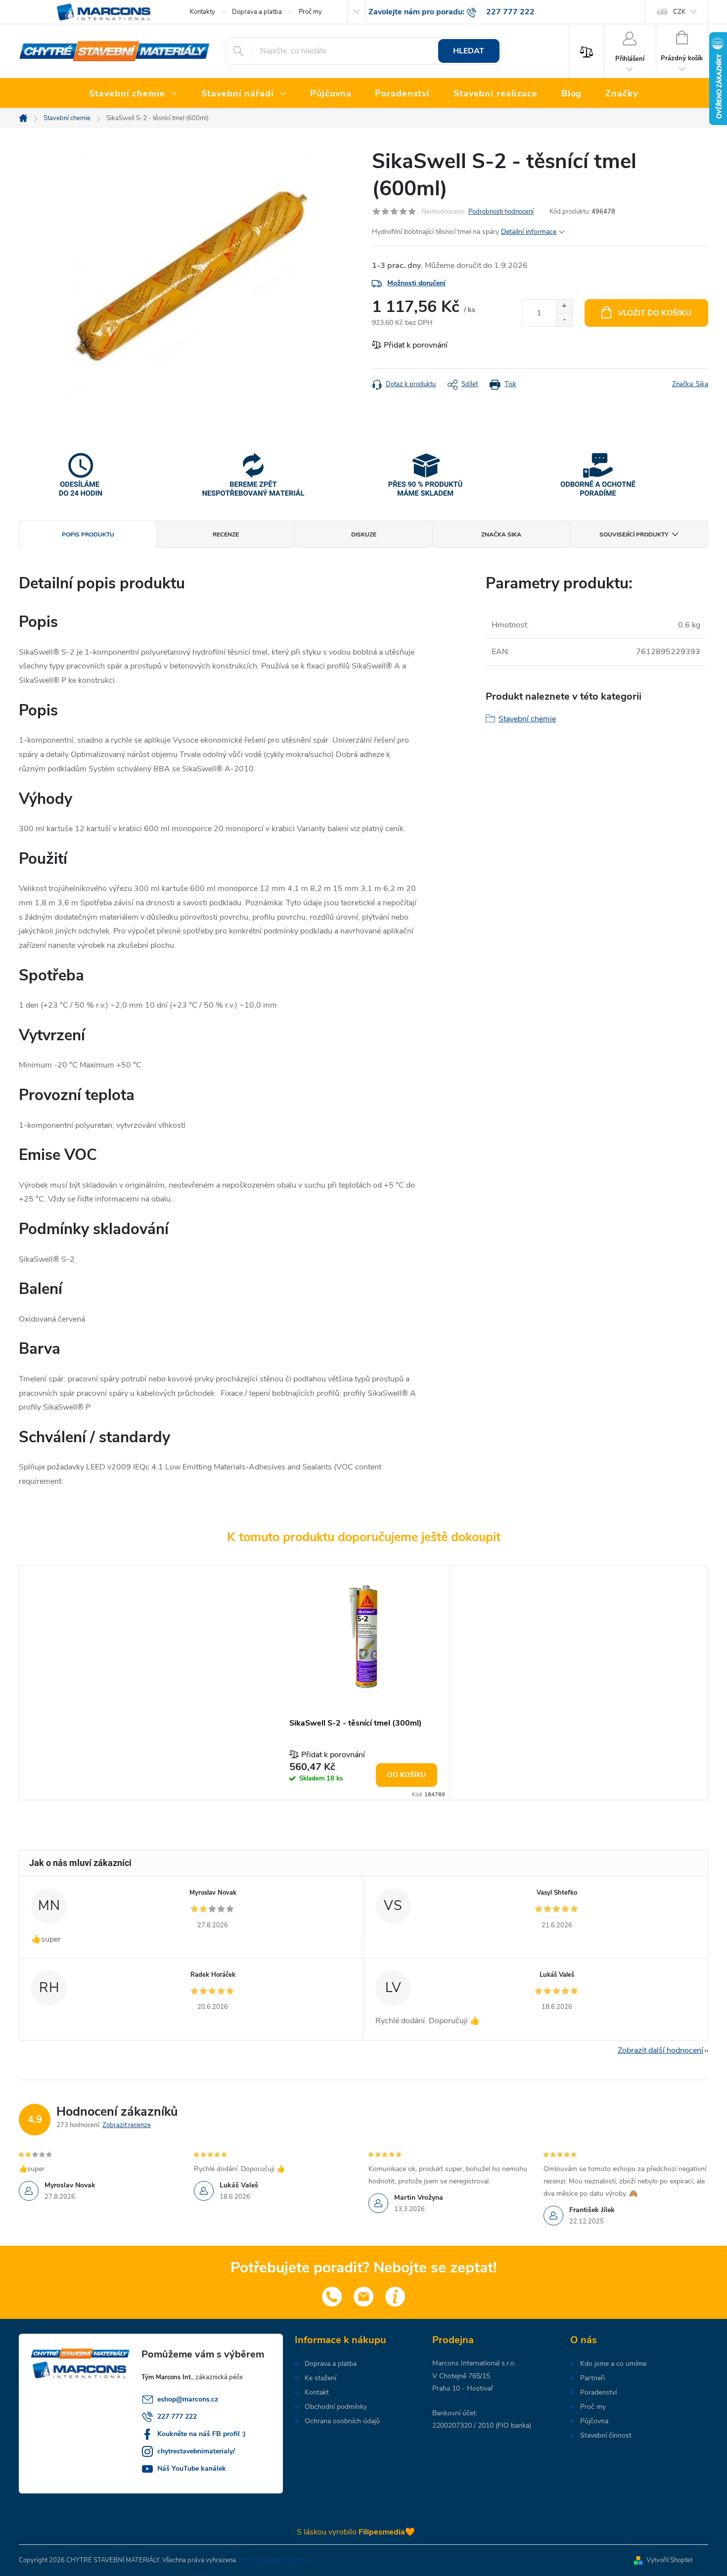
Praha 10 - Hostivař (463, 2388)
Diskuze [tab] (364, 534)
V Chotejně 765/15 (461, 2376)
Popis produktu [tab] (88, 534)
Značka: (690, 384)
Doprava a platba (257, 12)
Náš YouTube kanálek (192, 2468)
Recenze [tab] (226, 534)
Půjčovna (594, 2421)
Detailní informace (529, 232)
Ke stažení (320, 2378)
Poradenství (598, 2393)
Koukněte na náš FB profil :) (202, 2434)
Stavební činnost (606, 2436)
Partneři (592, 2378)
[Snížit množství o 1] (564, 320)
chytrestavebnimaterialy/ (196, 2451)
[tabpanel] (363, 1682)
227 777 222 (177, 2417)
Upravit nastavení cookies (275, 2560)
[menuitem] (133, 94)
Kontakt (317, 2393)
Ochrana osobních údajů (342, 2421)
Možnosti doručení (416, 283)
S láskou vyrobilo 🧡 (356, 2532)
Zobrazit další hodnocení (660, 2050)
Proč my (310, 12)
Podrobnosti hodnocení (501, 212)
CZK (679, 12)
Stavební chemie (527, 719)
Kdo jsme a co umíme (613, 2364)
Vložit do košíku (655, 313)
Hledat (469, 51)
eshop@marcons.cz (188, 2399)
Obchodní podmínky (336, 2407)
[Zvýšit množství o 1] (564, 306)
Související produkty (634, 534)
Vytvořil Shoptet (669, 2560)
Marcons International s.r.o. (474, 2363)
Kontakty (203, 12)
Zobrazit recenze (127, 2125)
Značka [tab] (501, 534)
